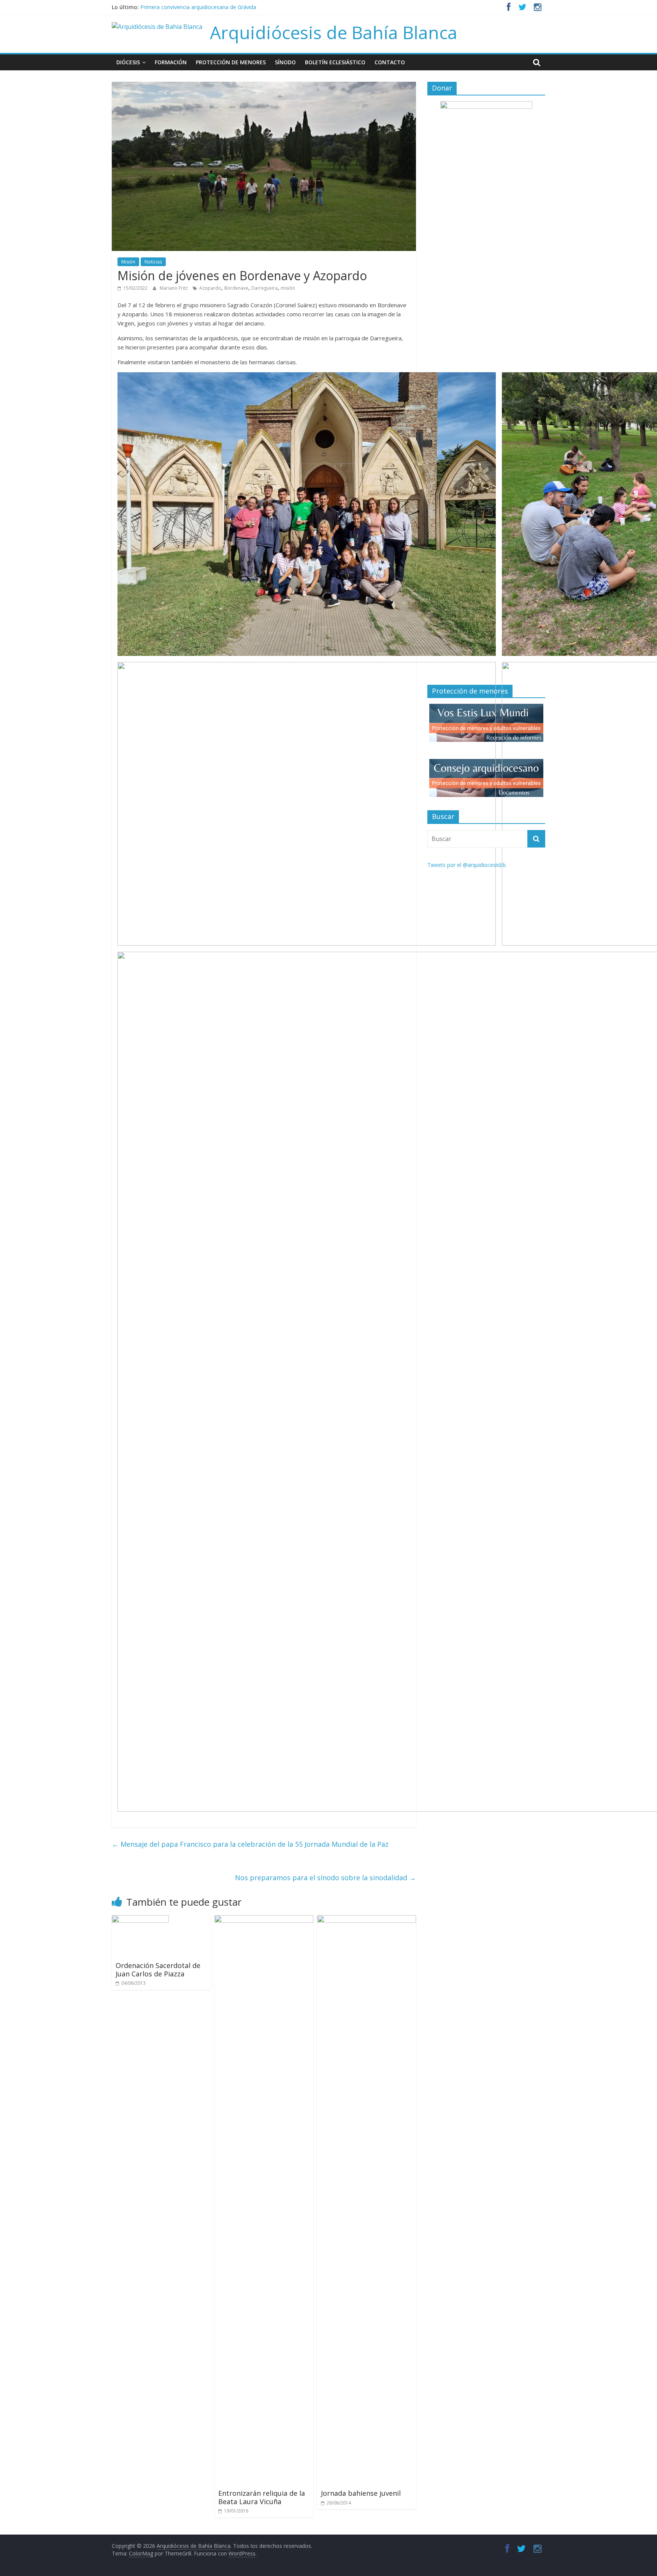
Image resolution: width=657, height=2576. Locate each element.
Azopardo (210, 288)
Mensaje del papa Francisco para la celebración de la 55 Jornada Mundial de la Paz (250, 1844)
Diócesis (128, 62)
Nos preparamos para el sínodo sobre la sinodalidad (325, 1878)
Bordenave (236, 288)
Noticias (153, 262)
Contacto (390, 62)
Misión (128, 262)
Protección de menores (231, 62)
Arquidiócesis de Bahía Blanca (334, 32)
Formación (171, 62)
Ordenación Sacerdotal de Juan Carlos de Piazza (158, 1970)
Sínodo (285, 62)
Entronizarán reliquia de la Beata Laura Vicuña (262, 2497)
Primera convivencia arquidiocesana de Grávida (198, 7)
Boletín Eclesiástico (335, 62)
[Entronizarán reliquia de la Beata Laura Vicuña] (264, 1920)
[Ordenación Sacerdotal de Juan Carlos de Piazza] (140, 1920)
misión (288, 288)
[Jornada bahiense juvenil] (367, 1920)
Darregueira (264, 288)
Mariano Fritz (174, 288)
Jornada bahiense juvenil (361, 2493)
